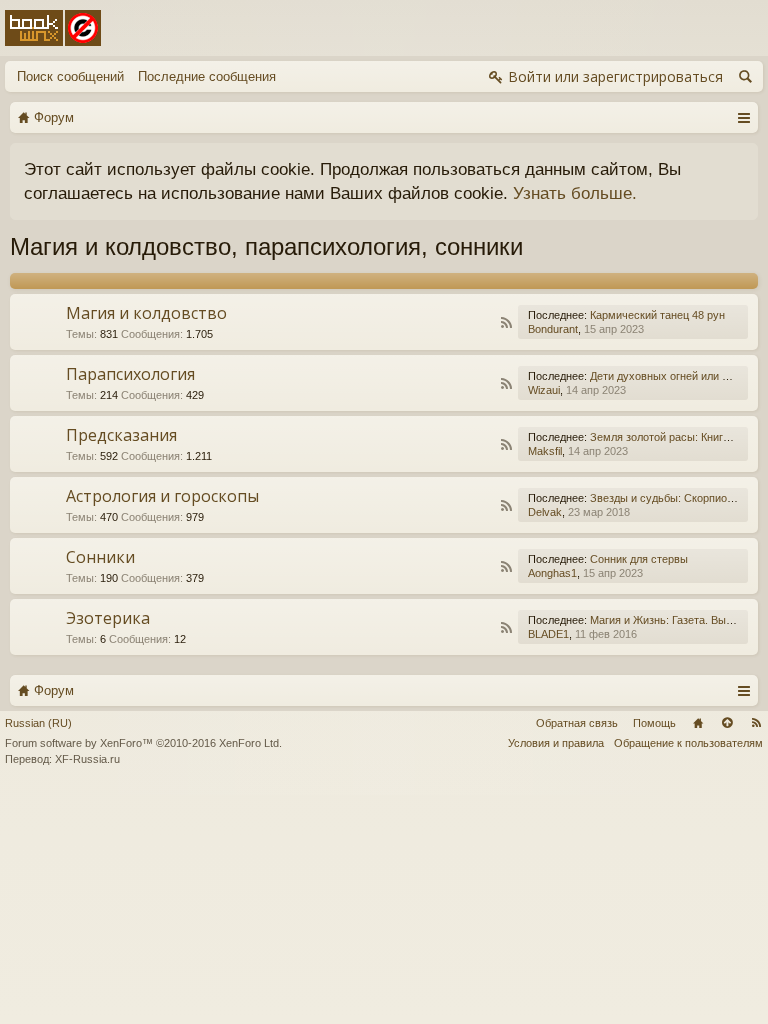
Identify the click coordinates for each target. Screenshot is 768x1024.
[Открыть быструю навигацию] (743, 117)
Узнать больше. (575, 193)
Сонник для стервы (639, 559)
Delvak (545, 512)
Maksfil (545, 451)
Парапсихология (130, 374)
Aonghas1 (552, 573)
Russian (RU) (38, 723)
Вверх (727, 723)
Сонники (100, 557)
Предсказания (121, 435)
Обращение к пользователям (688, 743)
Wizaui (544, 390)
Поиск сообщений (70, 76)
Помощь (654, 723)
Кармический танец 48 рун (657, 315)
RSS (506, 323)
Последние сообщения (207, 76)
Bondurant (553, 329)
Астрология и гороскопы (162, 496)
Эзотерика (108, 618)
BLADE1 (548, 634)
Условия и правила (556, 743)
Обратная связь (577, 723)
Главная (698, 723)
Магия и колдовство (146, 313)
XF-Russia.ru (87, 759)
